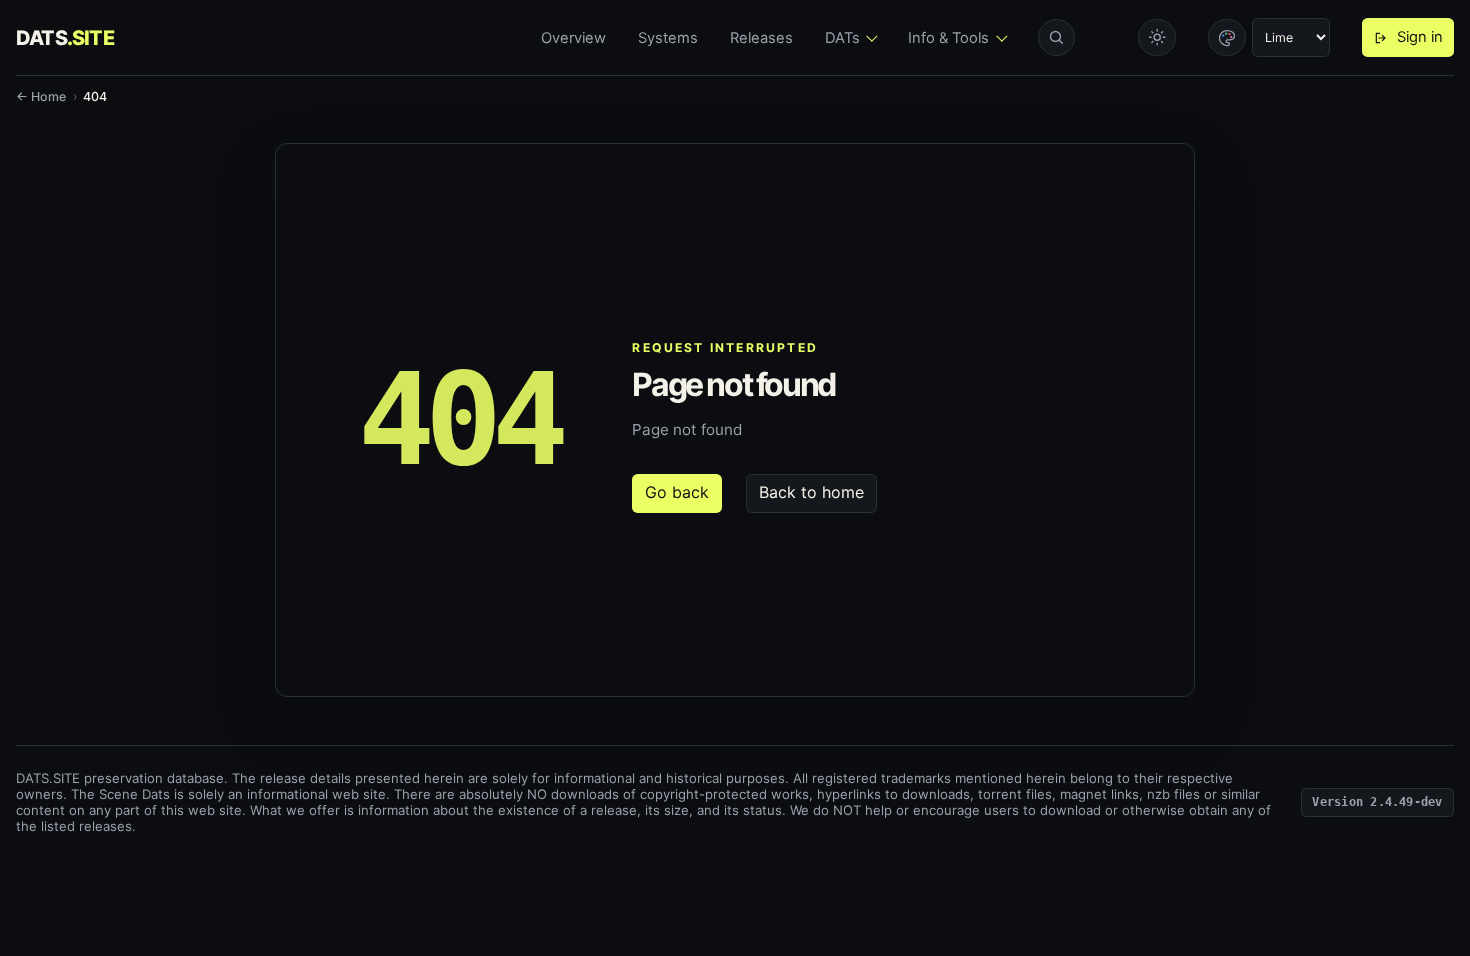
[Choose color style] (1227, 38)
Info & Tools (948, 38)
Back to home (811, 492)
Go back (677, 492)
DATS (65, 38)
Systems (668, 38)
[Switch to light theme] (1157, 38)
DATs (842, 38)
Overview (573, 38)
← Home (41, 96)
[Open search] (1057, 38)
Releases (761, 38)
